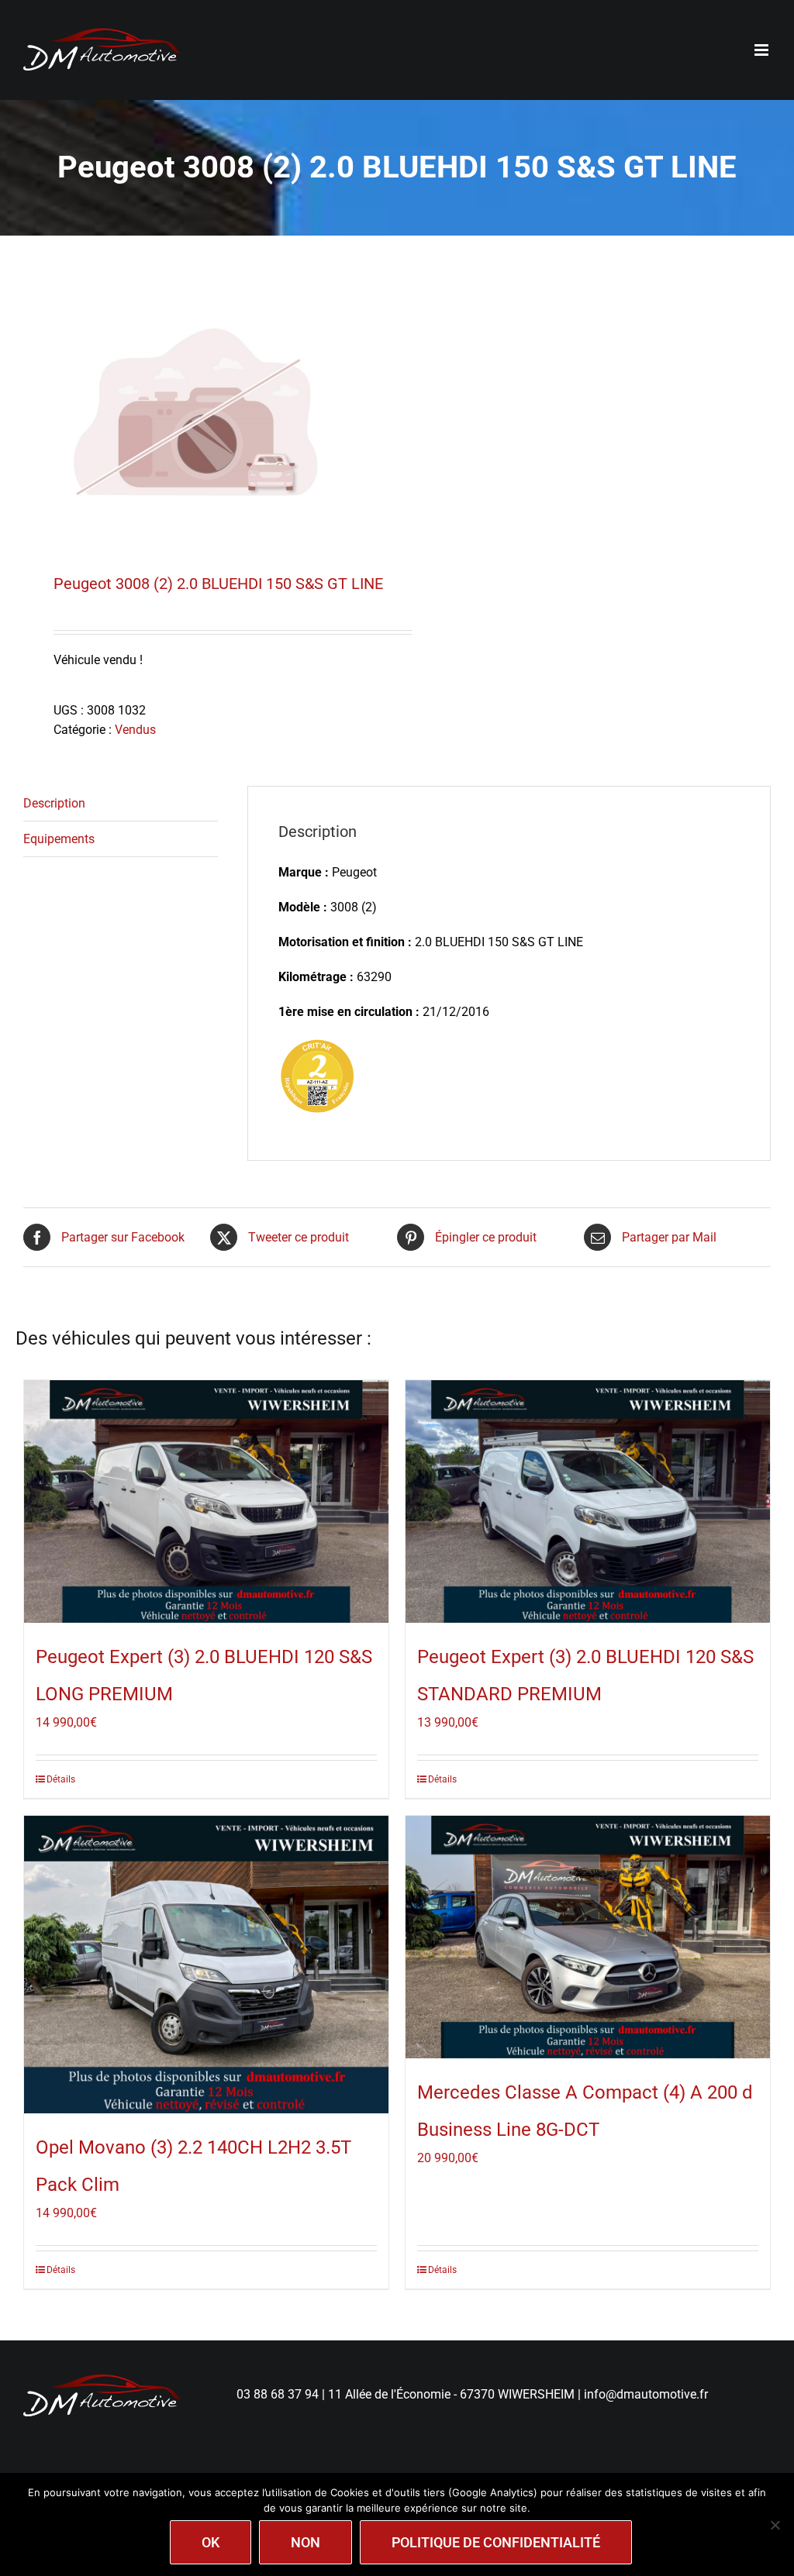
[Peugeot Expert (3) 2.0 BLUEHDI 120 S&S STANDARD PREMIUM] (588, 1502)
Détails (61, 1779)
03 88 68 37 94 (278, 2394)
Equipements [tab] (59, 839)
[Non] (775, 2525)
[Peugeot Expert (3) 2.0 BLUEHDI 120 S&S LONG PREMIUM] (206, 1502)
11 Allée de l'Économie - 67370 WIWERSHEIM (451, 2394)
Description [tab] (54, 803)
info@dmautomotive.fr (646, 2394)
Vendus (135, 730)
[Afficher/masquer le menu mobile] (763, 50)
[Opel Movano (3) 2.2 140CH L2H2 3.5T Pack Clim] (206, 1965)
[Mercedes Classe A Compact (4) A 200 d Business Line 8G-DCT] (588, 1937)
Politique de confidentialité (496, 2542)
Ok (211, 2542)
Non (306, 2542)
